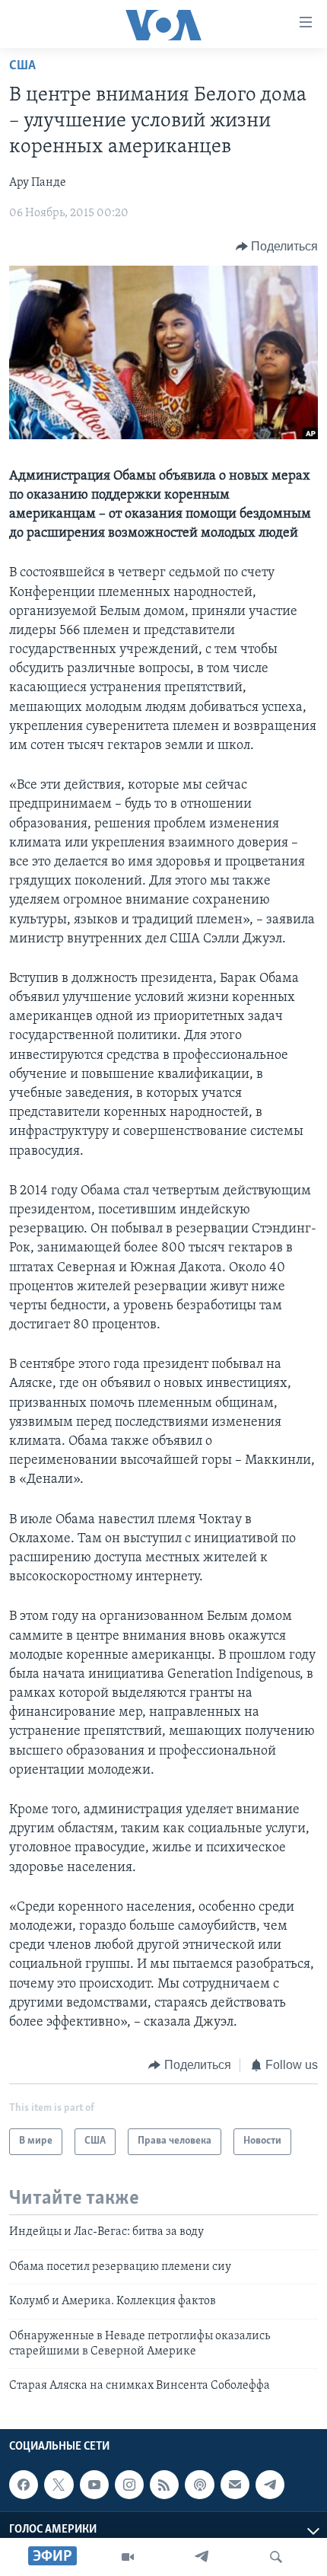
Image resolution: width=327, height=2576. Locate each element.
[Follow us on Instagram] (129, 2485)
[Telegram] (202, 2557)
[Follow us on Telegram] (270, 2485)
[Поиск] (276, 2557)
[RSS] (164, 2485)
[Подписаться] (235, 2485)
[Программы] (128, 2557)
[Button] (277, 247)
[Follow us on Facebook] (24, 2485)
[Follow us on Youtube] (94, 2485)
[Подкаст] (199, 2485)
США (22, 66)
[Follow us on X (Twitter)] (59, 2485)
